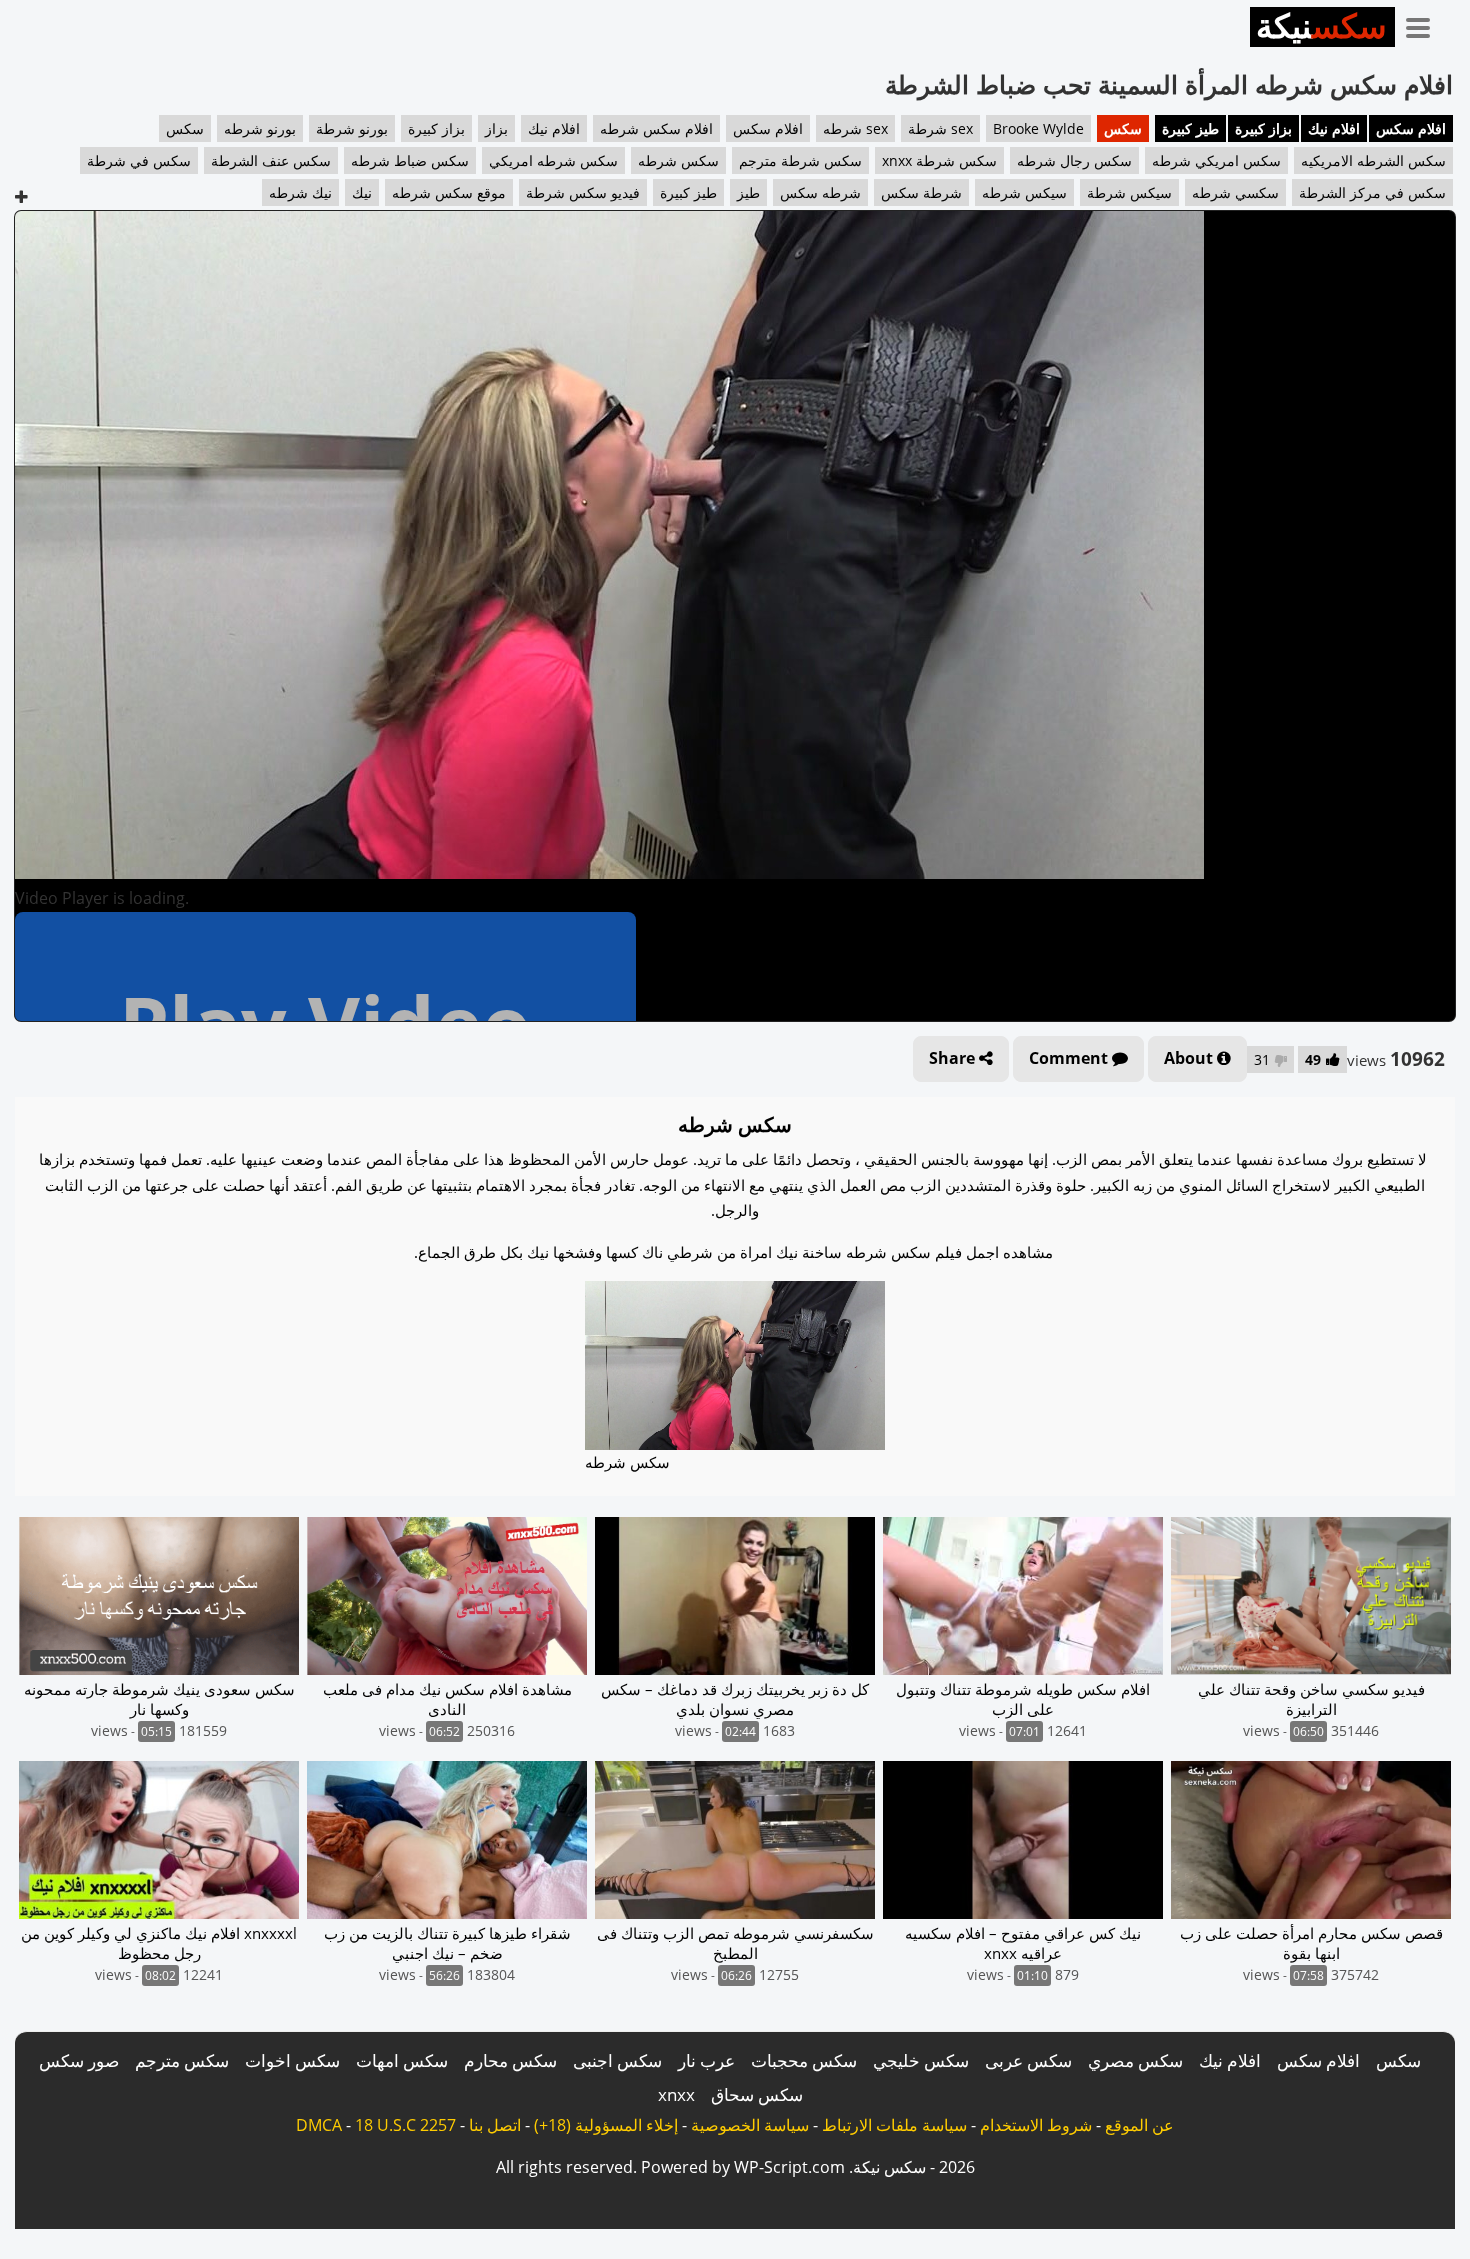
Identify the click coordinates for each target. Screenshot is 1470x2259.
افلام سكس (1411, 128)
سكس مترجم (182, 2060)
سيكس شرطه (1024, 192)
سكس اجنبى (617, 2060)
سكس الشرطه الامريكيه (1373, 160)
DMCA (319, 2125)
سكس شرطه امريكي (553, 160)
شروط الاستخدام (1036, 2125)
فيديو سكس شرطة (583, 192)
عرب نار (706, 2060)
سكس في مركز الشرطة (1372, 192)
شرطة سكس (921, 192)
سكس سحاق (757, 2094)
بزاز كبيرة (1263, 128)
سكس (1123, 128)
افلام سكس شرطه (656, 128)
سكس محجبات (804, 2060)
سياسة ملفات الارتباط (894, 2125)
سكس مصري (1135, 2060)
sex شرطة (940, 128)
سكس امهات (402, 2060)
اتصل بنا (495, 2125)
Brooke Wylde (1038, 128)
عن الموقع (1139, 2125)
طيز (748, 192)
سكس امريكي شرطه (1216, 160)
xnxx (676, 2094)
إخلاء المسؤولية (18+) (606, 2125)
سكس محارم (510, 2060)
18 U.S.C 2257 (405, 2125)
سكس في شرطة (139, 160)
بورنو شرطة (352, 128)
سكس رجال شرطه (1074, 160)
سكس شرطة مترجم (800, 160)
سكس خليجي (921, 2060)
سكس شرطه (678, 160)
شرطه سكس (820, 192)
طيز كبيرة (1190, 128)
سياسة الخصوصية (750, 2125)
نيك (362, 192)
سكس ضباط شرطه (410, 160)
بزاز (496, 128)
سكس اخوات (292, 2060)
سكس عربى (1028, 2060)
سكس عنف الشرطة (271, 160)
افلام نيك (1334, 128)
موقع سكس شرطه (449, 192)
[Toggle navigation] (1425, 24)
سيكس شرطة (1129, 192)
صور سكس (79, 2060)
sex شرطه (855, 128)
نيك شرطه (300, 192)
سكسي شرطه (1235, 192)
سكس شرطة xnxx (939, 160)
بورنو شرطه (260, 128)
